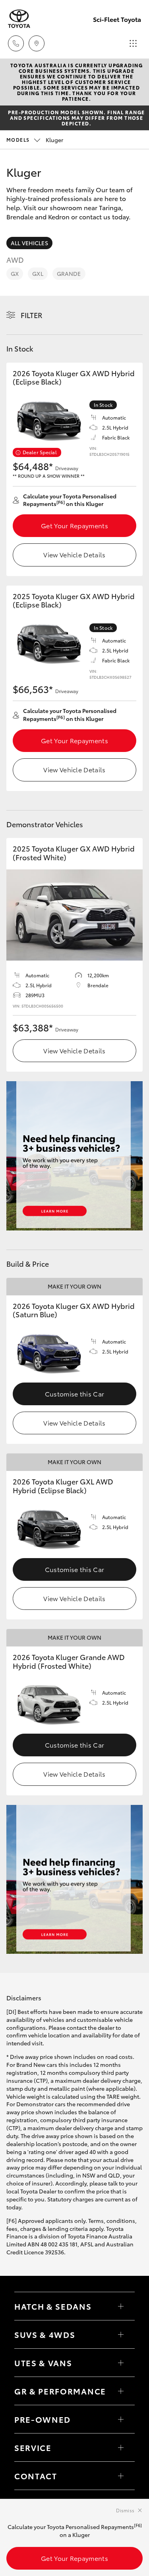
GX (15, 273)
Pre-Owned (43, 2419)
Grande (69, 273)
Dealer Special (40, 452)
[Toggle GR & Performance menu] (121, 2391)
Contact (36, 2476)
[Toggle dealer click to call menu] (16, 43)
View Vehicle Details (74, 554)
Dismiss (125, 2510)
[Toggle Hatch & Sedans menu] (121, 2306)
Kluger (35, 140)
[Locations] (37, 43)
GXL (38, 273)
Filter (32, 315)
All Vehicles (29, 243)
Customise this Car (75, 1393)
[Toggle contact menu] (121, 2419)
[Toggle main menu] (133, 43)
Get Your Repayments (74, 525)
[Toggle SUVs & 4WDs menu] (121, 2334)
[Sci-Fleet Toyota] (19, 19)
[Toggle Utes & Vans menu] (121, 2363)
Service (33, 2447)
